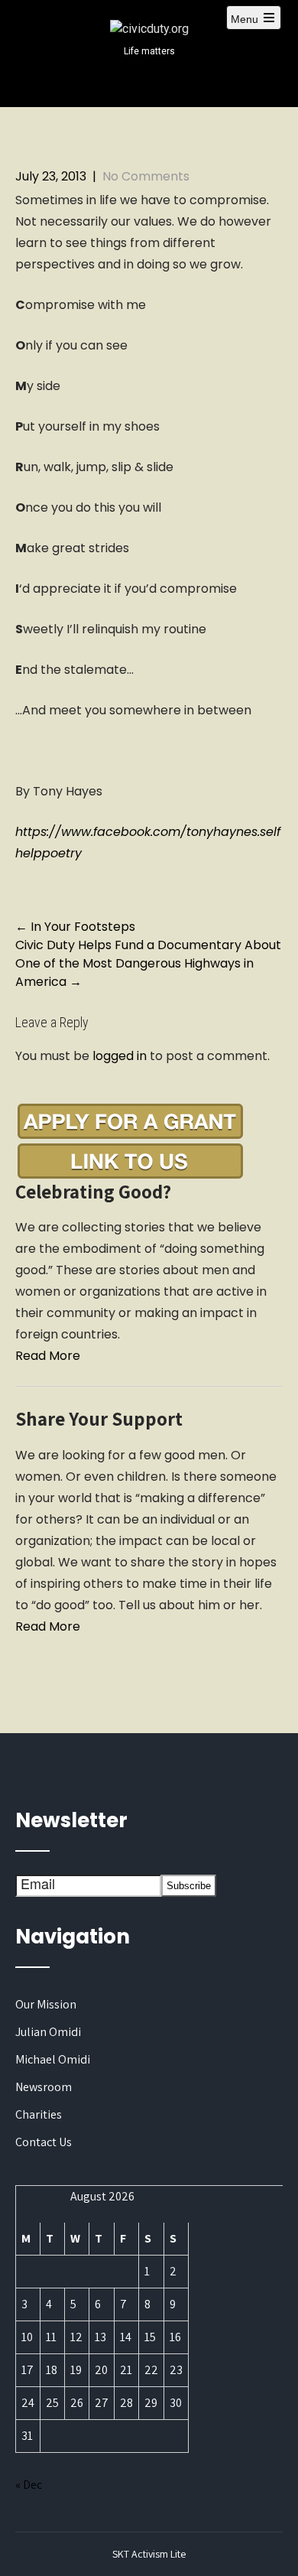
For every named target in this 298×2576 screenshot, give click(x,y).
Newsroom (44, 2087)
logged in (120, 1056)
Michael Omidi (53, 2059)
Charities (39, 2114)
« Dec (29, 2485)
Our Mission (46, 2004)
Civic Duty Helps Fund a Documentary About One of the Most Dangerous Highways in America (148, 963)
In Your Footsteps (75, 927)
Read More (48, 1356)
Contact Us (44, 2142)
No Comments (146, 176)
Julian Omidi (48, 2032)
